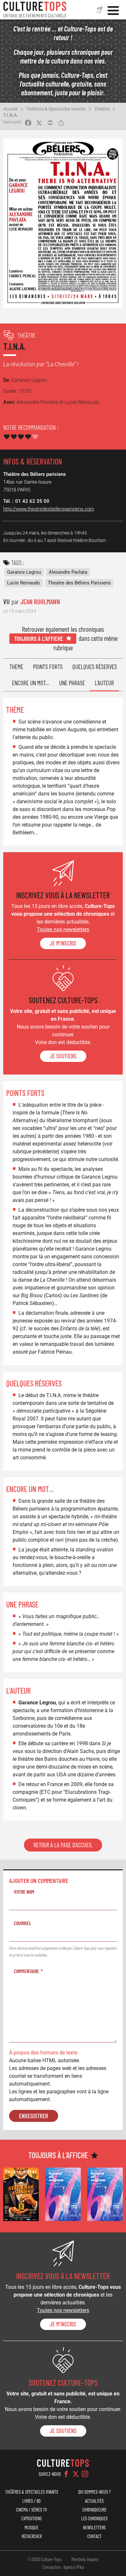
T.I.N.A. (11, 115)
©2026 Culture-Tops (45, 2559)
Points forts (48, 667)
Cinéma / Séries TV (31, 2510)
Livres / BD (31, 2501)
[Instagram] (85, 2474)
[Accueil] (35, 10)
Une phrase (72, 683)
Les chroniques (94, 2518)
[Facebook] (66, 2474)
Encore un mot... (31, 683)
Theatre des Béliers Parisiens (79, 583)
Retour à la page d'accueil (63, 1845)
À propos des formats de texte (43, 2053)
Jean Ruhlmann (40, 601)
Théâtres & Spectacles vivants (56, 109)
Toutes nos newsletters (63, 929)
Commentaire (26, 1971)
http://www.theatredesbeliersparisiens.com (49, 509)
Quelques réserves (95, 667)
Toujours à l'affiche (39, 638)
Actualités (94, 2501)
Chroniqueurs (94, 2510)
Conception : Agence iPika (63, 2567)
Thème (16, 667)
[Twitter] (76, 2474)
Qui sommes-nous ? (94, 2492)
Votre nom (24, 1892)
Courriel (23, 1923)
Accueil (10, 109)
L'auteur (104, 683)
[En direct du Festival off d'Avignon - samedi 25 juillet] (63, 2194)
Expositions (31, 2518)
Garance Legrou (24, 572)
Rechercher (32, 2536)
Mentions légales (85, 2559)
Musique (31, 2528)
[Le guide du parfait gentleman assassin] (21, 2194)
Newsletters (94, 2528)
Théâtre (102, 109)
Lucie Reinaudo (24, 583)
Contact (94, 2536)
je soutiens (63, 1056)
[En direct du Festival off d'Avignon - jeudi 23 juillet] (105, 2194)
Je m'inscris (63, 943)
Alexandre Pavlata (68, 572)
